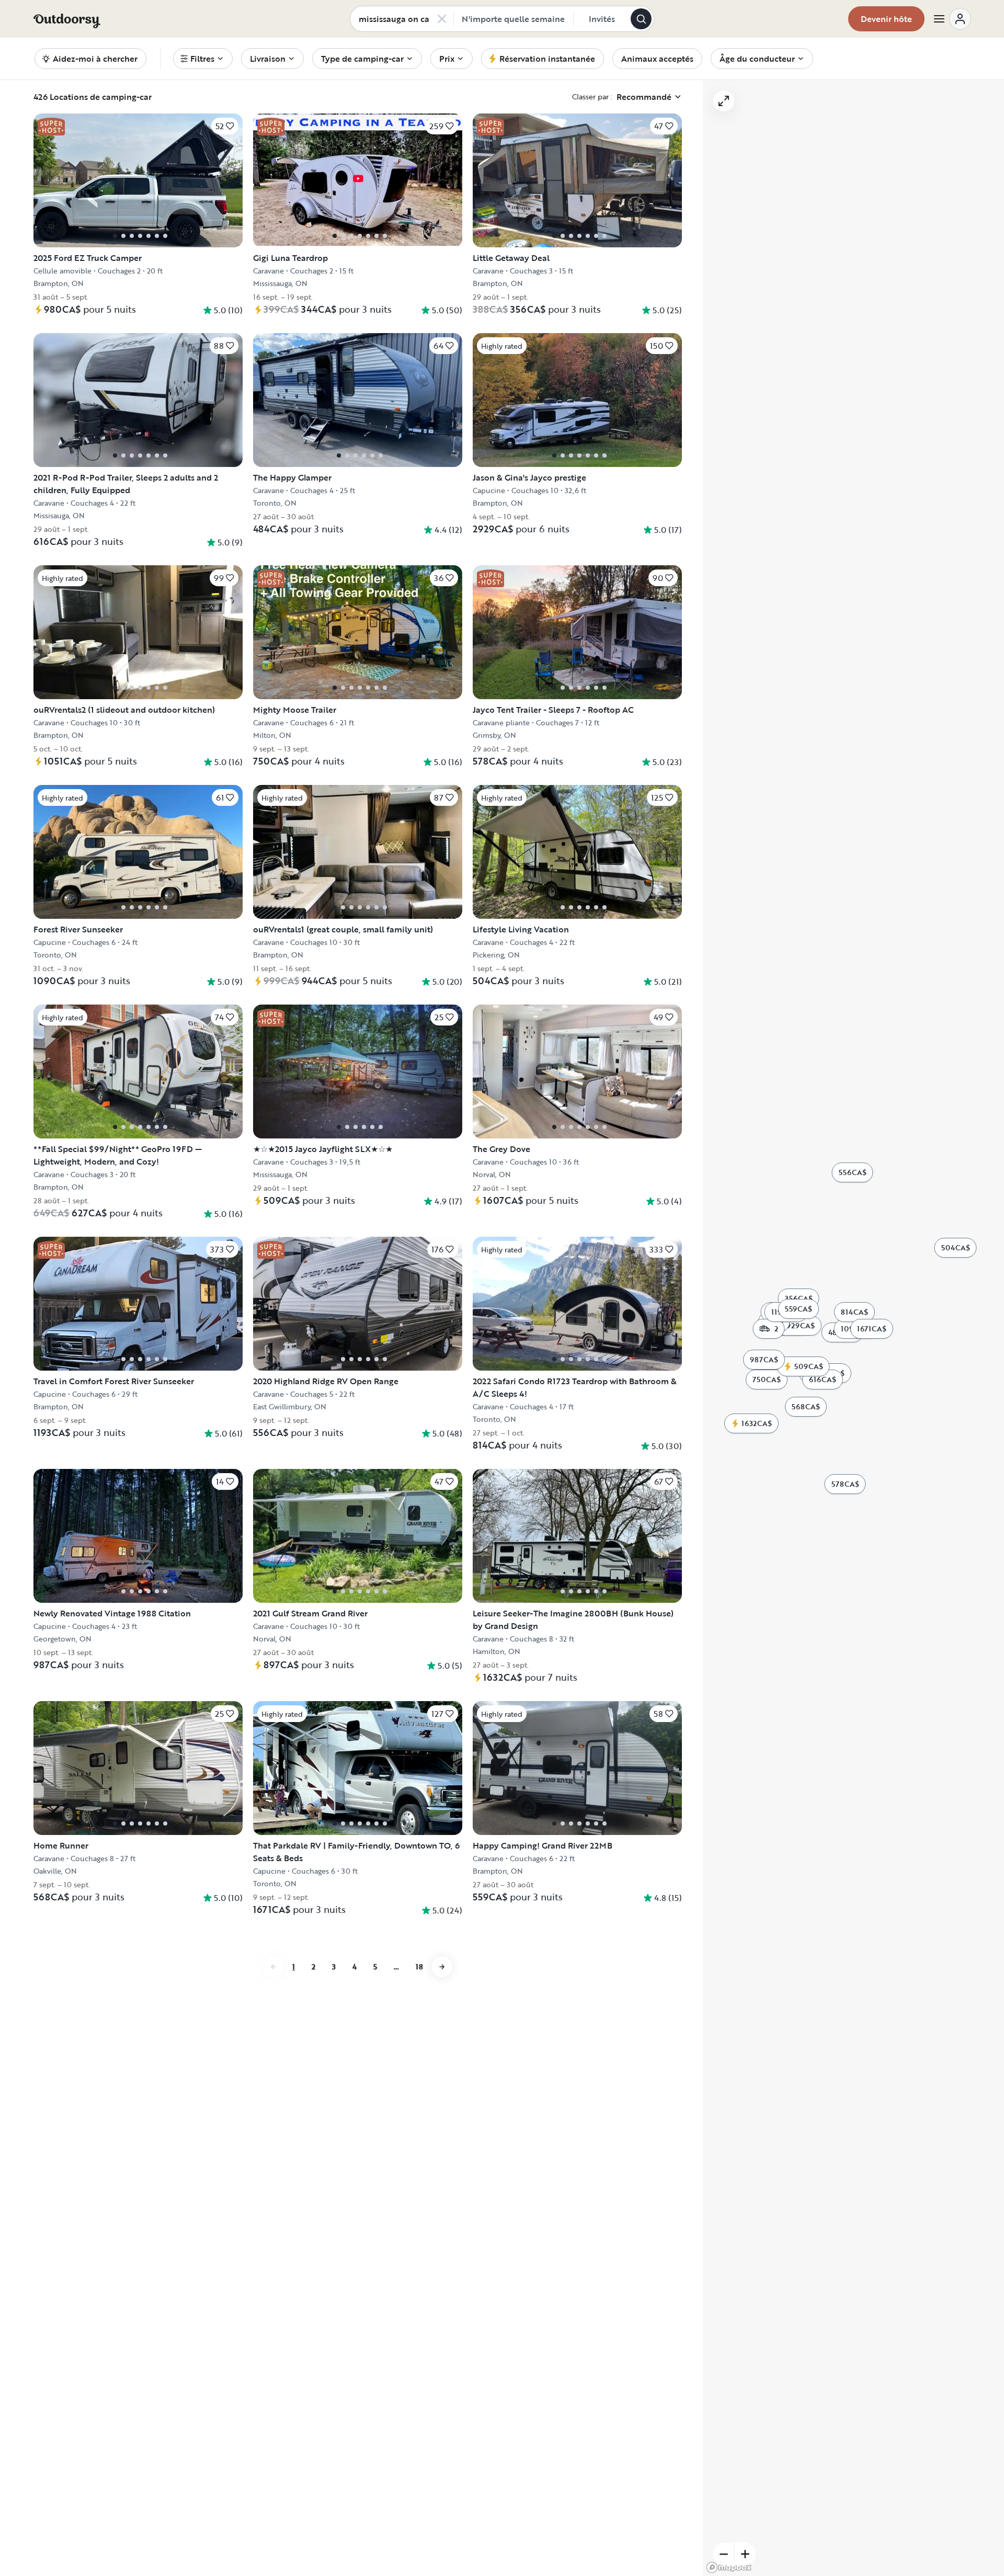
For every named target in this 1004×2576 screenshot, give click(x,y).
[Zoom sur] (745, 2554)
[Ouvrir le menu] (952, 19)
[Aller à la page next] (442, 1967)
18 (419, 1967)
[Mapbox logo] (729, 2567)
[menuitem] (203, 59)
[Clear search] (442, 19)
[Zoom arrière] (724, 2554)
